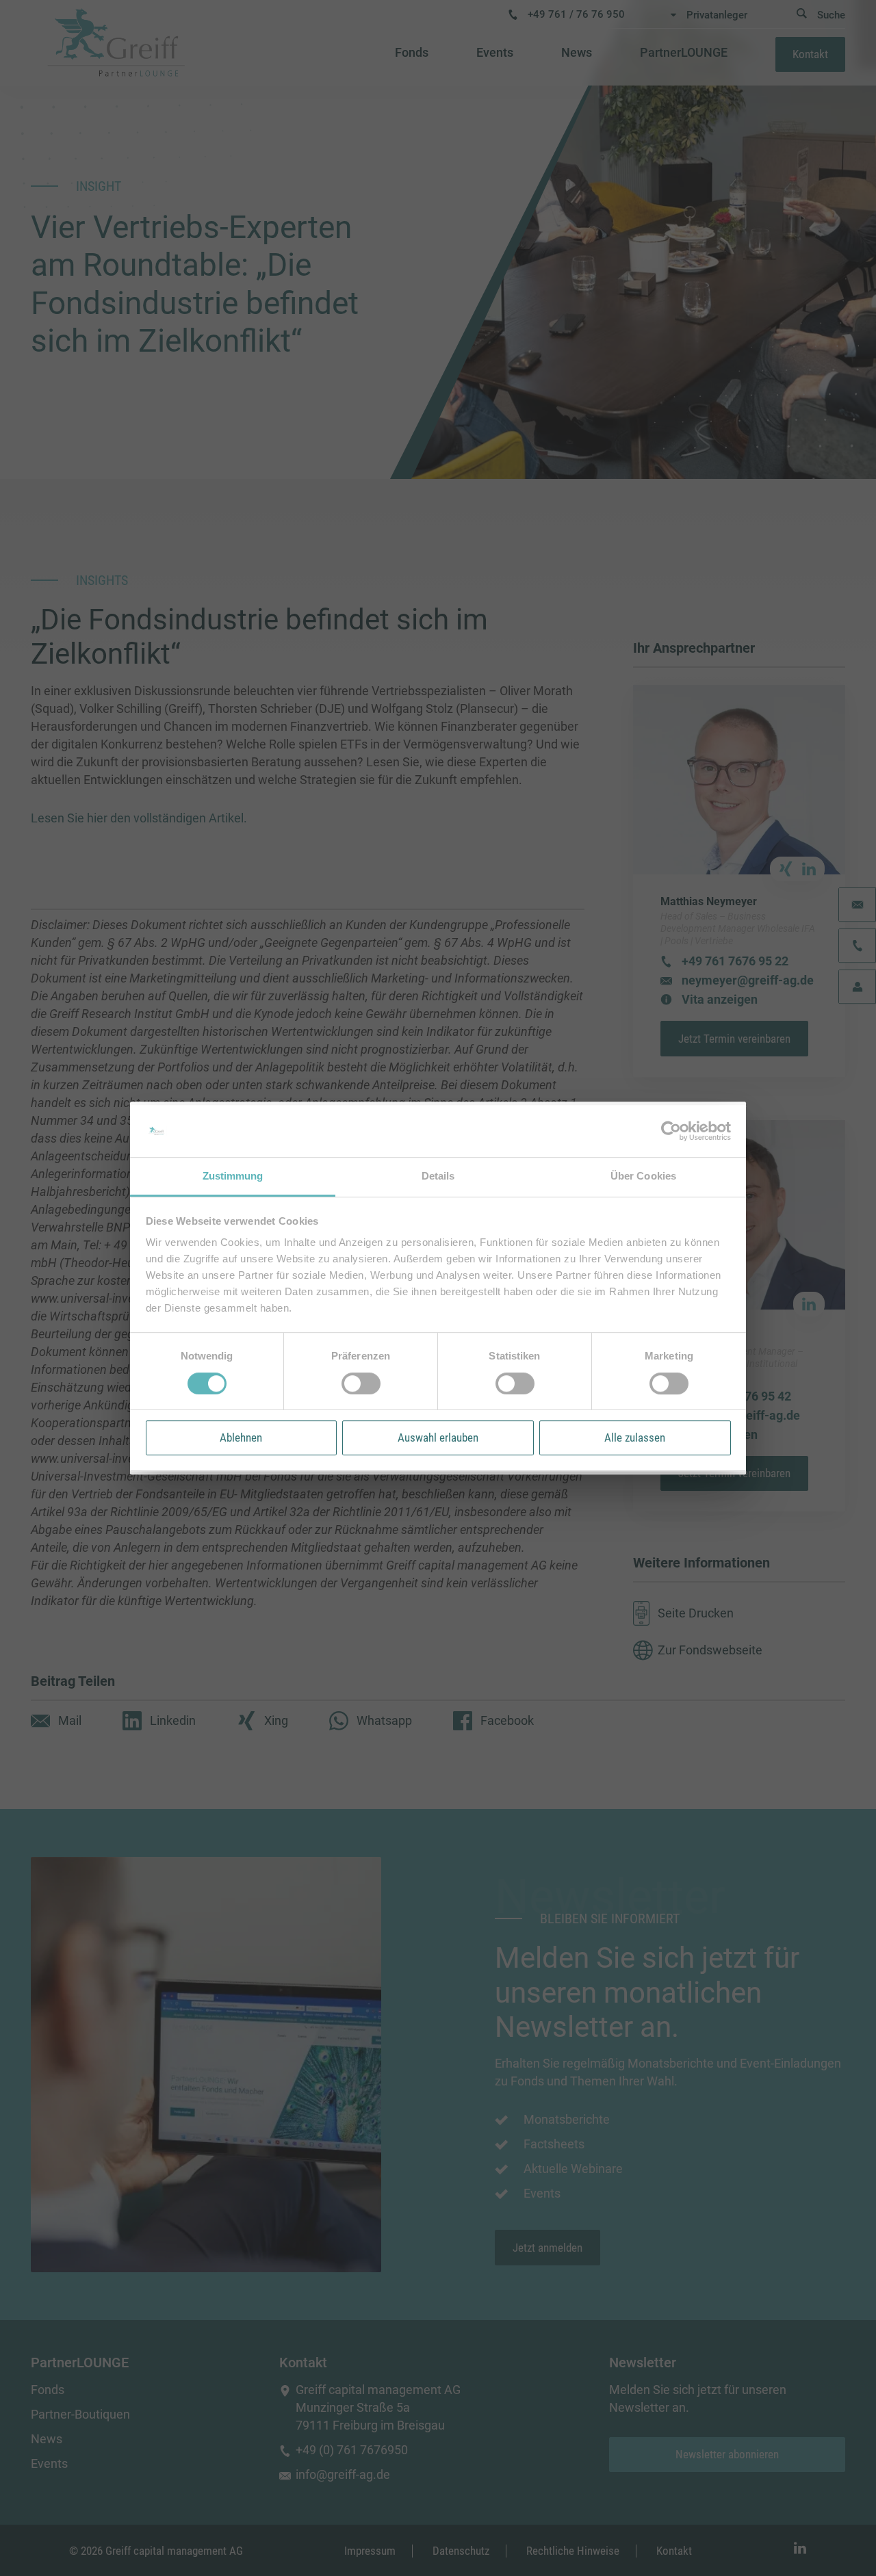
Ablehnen (241, 1437)
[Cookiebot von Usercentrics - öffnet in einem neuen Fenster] (671, 1131)
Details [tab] (438, 1176)
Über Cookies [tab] (643, 1176)
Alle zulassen (635, 1437)
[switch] (361, 1383)
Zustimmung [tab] (233, 1176)
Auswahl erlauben (438, 1437)
